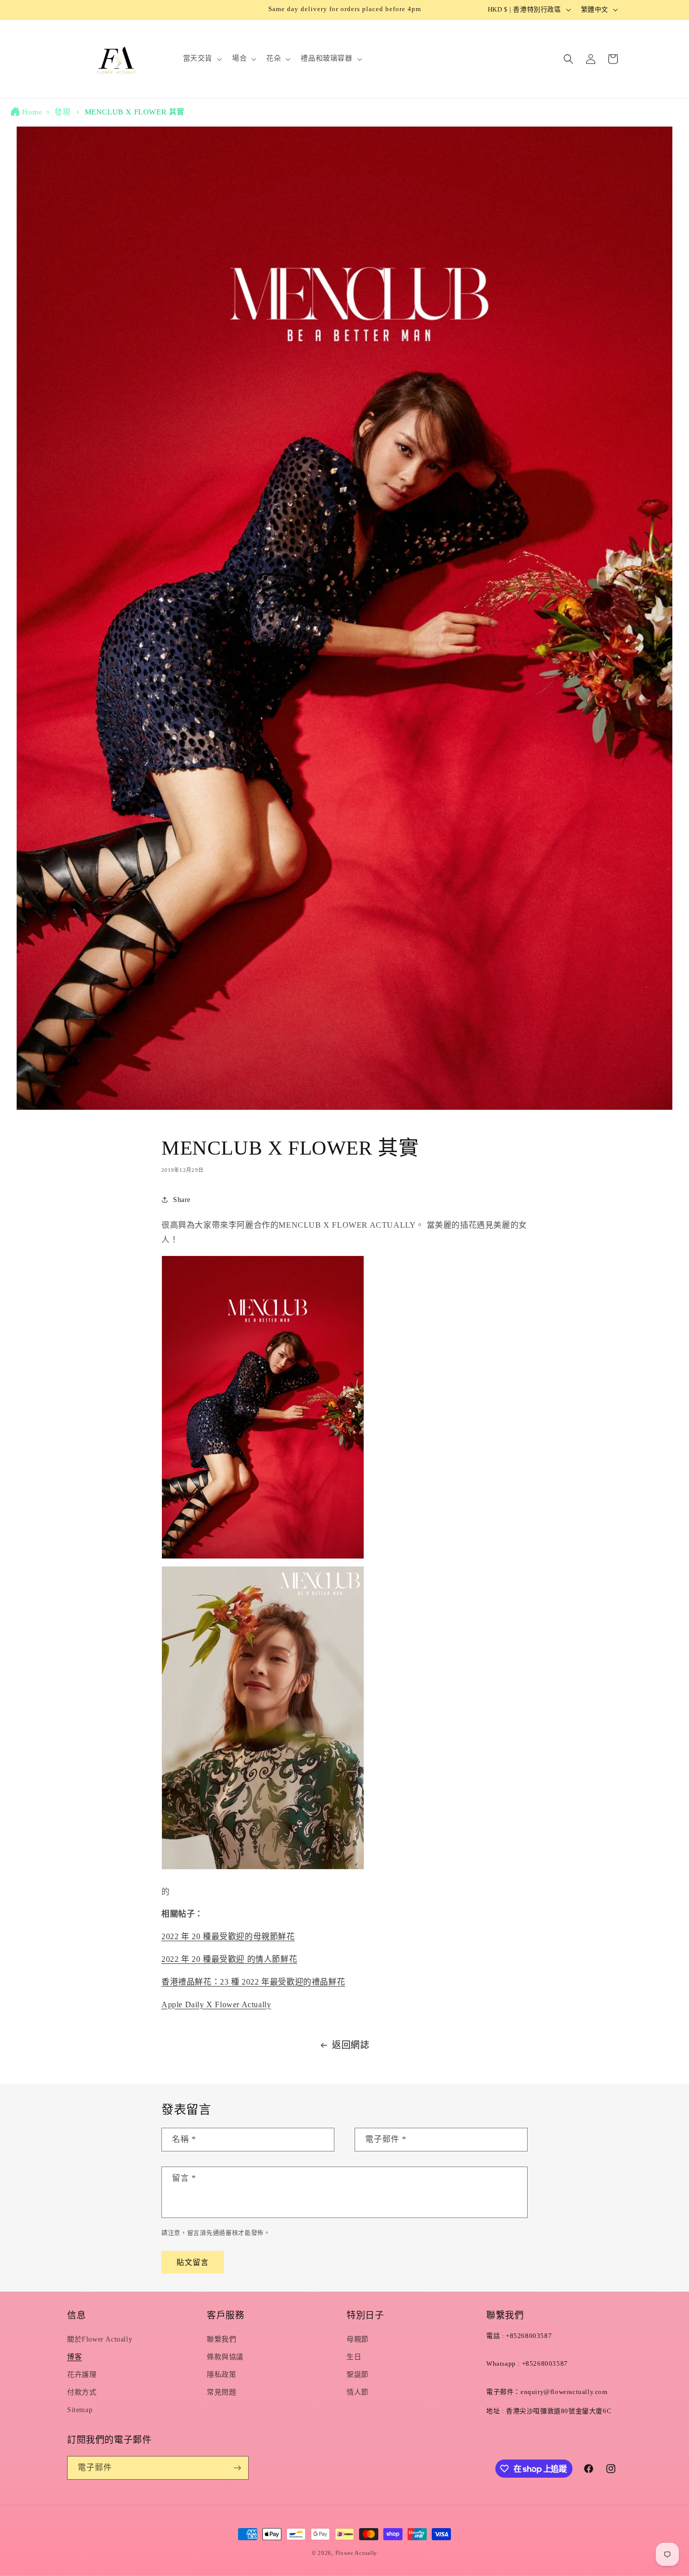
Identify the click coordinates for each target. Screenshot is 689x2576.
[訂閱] (237, 2468)
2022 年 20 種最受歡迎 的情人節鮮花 (229, 1959)
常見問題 (221, 2392)
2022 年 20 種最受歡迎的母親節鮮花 (228, 1936)
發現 (62, 112)
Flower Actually (357, 2553)
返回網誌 (351, 2045)
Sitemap (80, 2410)
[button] (202, 58)
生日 (354, 2357)
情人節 (358, 2392)
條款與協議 (225, 2357)
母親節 (358, 2339)
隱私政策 (221, 2375)
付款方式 (82, 2392)
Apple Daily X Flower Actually (216, 2004)
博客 (74, 2357)
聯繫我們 (221, 2339)
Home (32, 112)
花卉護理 (82, 2375)
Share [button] (182, 1200)
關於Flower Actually (100, 2339)
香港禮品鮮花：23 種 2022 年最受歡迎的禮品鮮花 (253, 1982)
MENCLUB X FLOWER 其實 (135, 112)
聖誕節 (358, 2375)
